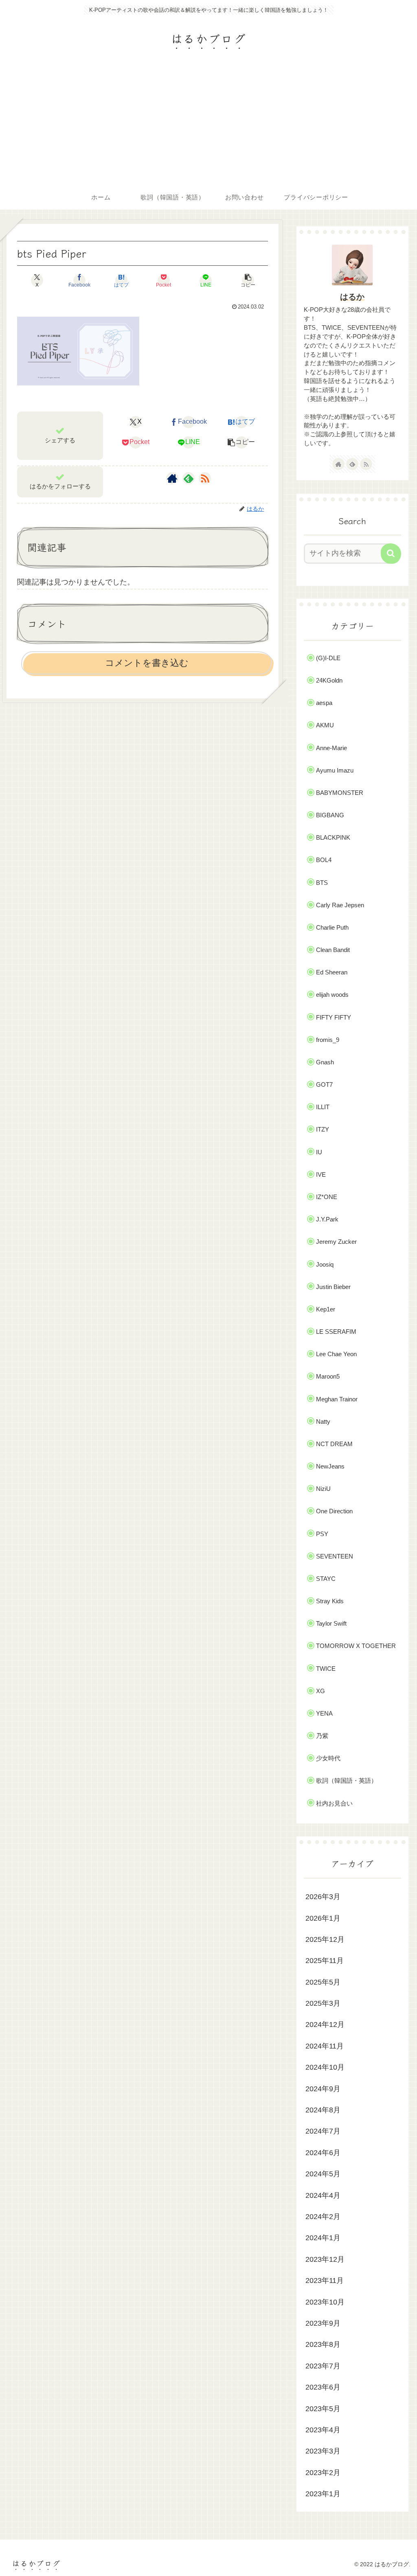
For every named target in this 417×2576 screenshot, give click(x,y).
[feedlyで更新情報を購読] (189, 478)
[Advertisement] (208, 124)
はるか (352, 297)
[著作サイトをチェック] (172, 478)
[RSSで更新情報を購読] (205, 478)
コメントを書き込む (147, 663)
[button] (248, 280)
